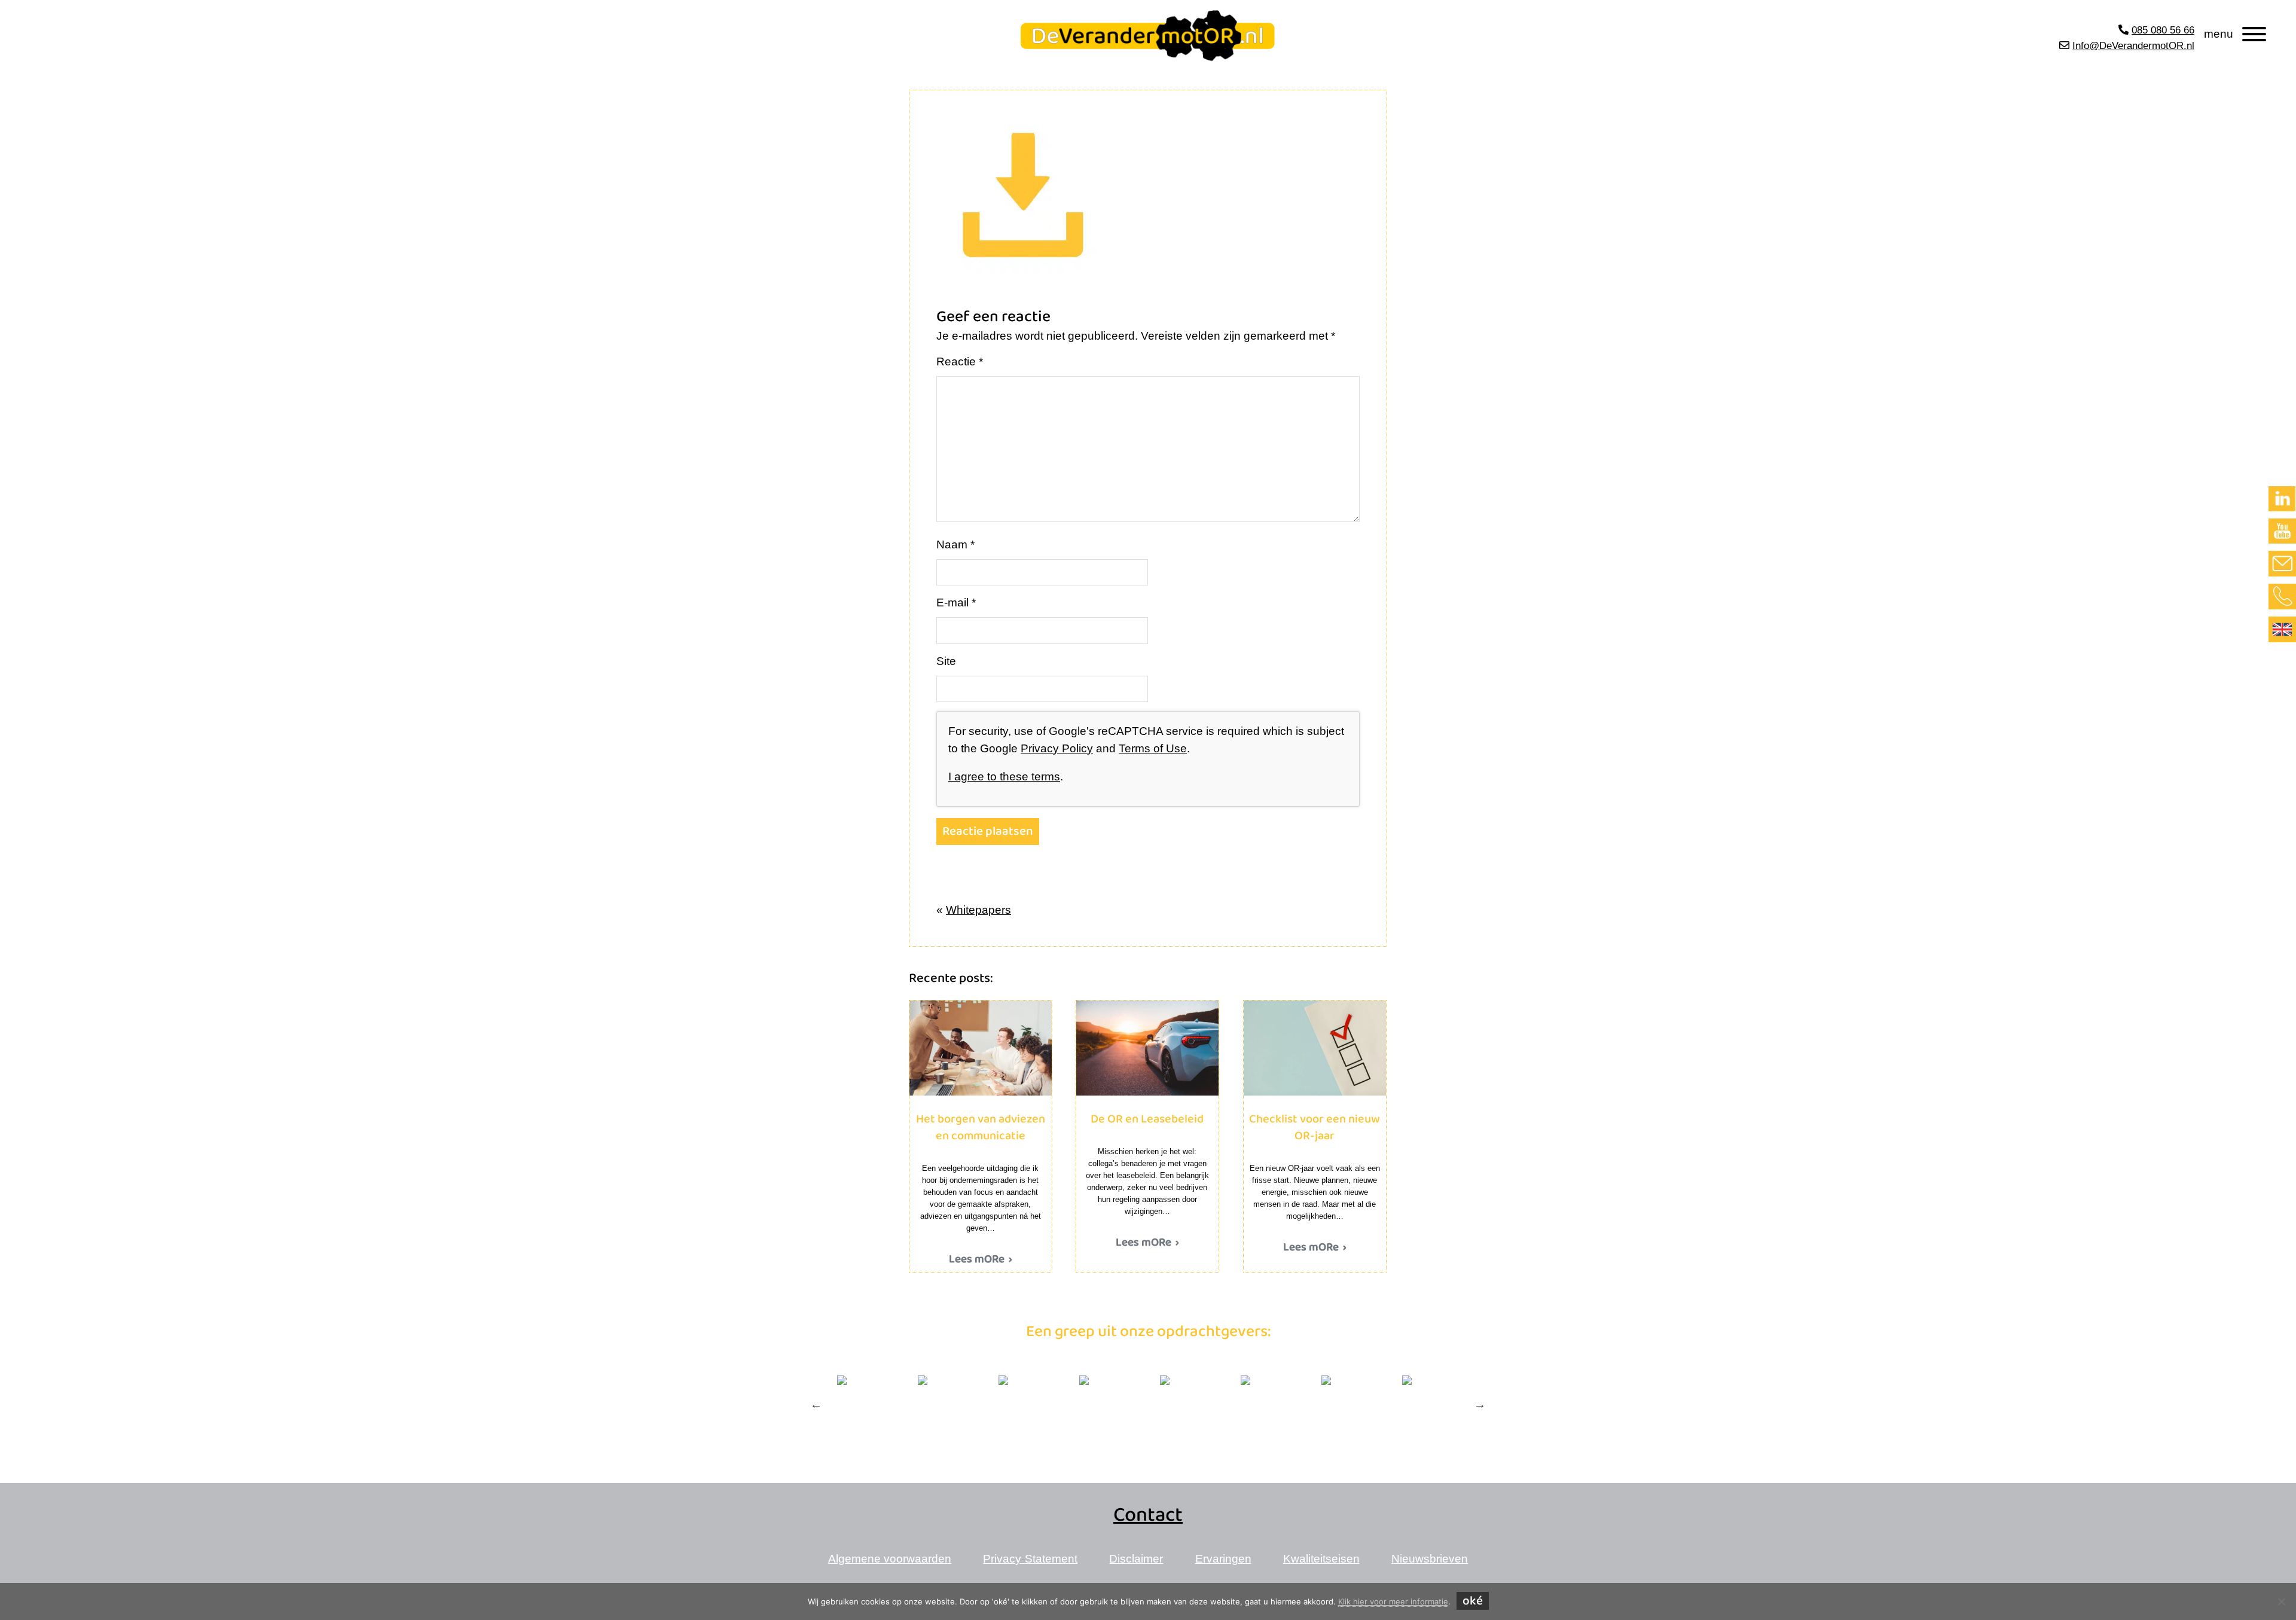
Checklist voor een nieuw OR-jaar (1315, 1048)
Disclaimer (1136, 1559)
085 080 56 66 (2163, 30)
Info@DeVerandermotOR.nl (2133, 46)
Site (946, 661)
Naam (955, 544)
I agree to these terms (1004, 777)
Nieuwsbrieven (1430, 1559)
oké (1473, 1601)
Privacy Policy (1057, 748)
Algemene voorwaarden (890, 1559)
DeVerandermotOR (1010, 22)
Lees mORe (977, 1260)
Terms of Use (1153, 748)
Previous (816, 1404)
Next (1480, 1404)
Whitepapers (978, 910)
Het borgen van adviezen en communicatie (980, 1048)
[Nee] (2281, 1601)
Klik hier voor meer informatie (1393, 1601)
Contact (1148, 1515)
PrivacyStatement (1030, 1559)
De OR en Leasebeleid (1147, 1048)
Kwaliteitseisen (1321, 1559)
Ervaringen (1223, 1559)
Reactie (960, 361)
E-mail (956, 602)
